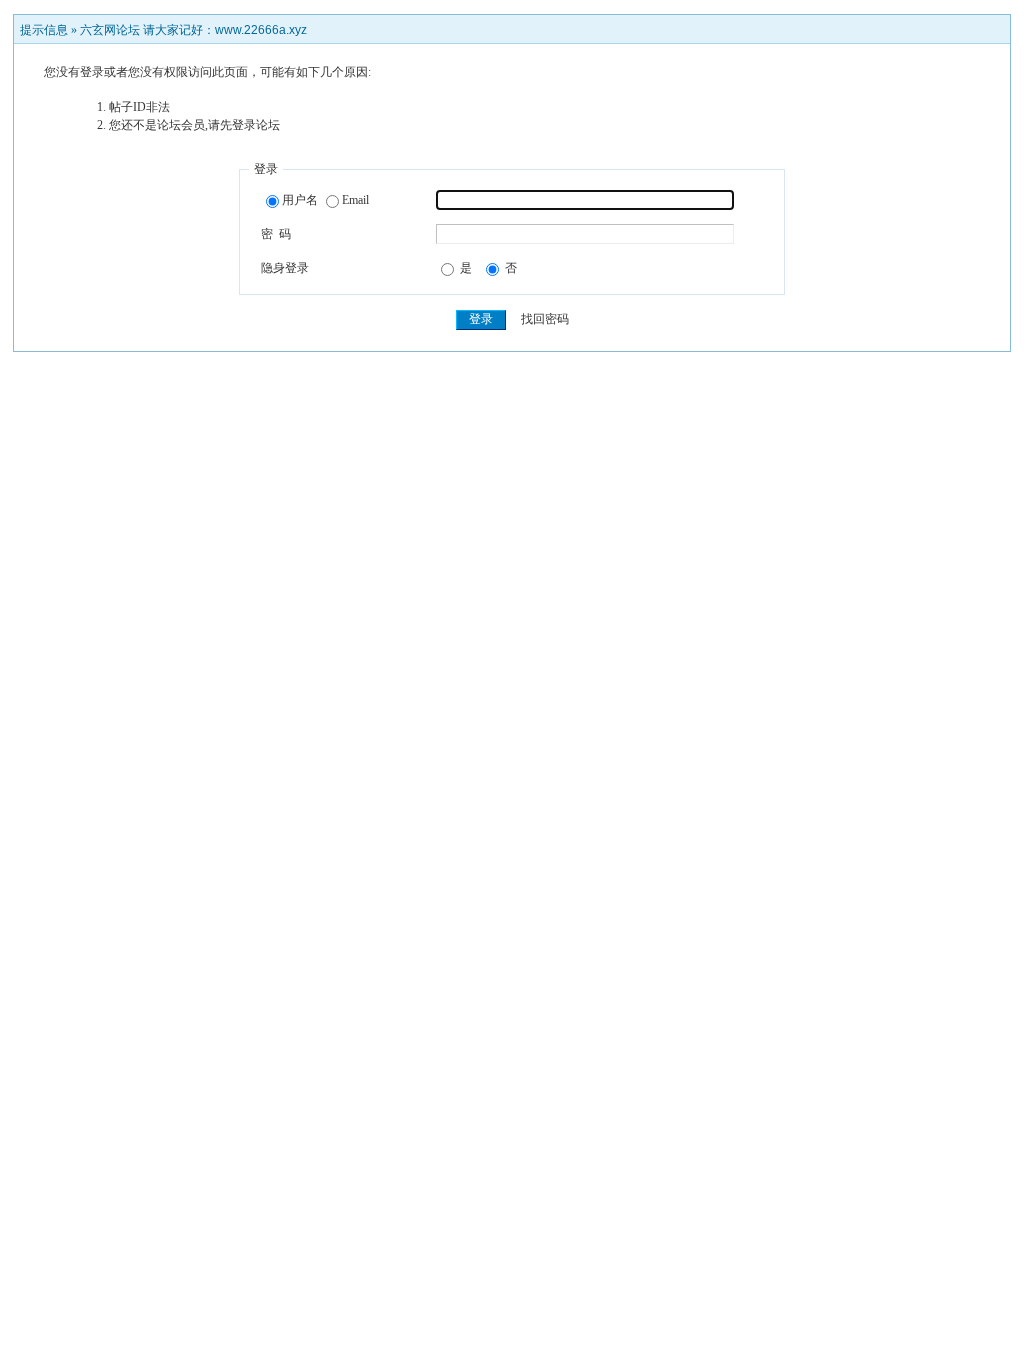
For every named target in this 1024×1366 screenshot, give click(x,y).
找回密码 (545, 319)
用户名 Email (325, 200)
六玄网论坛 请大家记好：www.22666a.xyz (193, 30)
